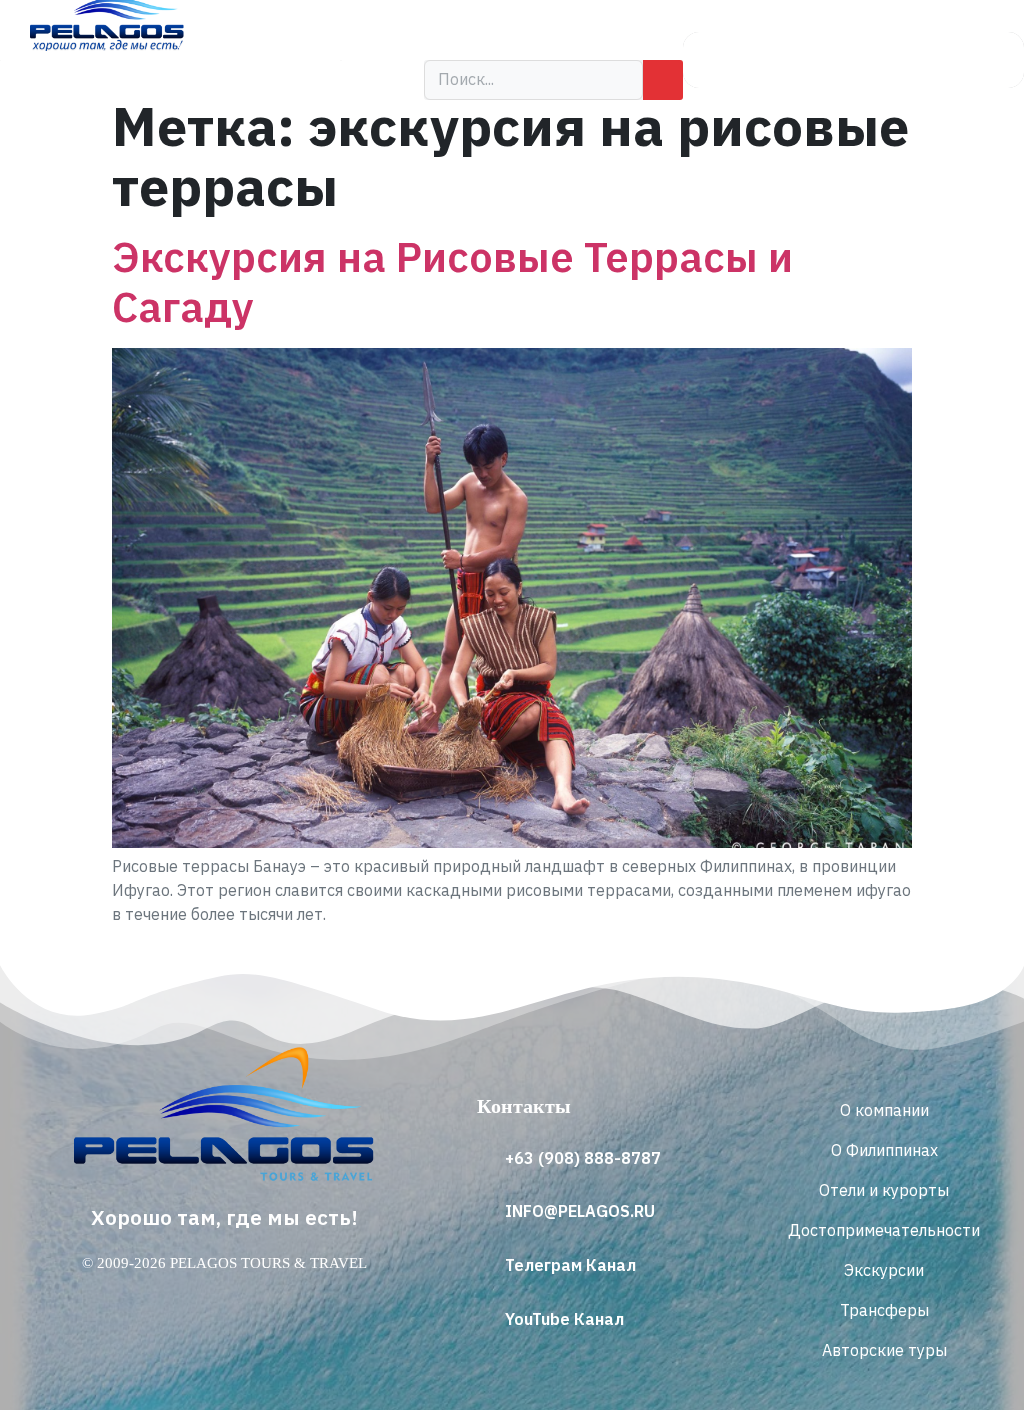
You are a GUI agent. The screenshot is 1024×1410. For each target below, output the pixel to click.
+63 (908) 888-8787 (583, 1158)
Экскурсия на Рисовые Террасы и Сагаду (452, 281)
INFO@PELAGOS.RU (580, 1211)
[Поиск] (663, 80)
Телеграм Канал (570, 1265)
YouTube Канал (564, 1319)
